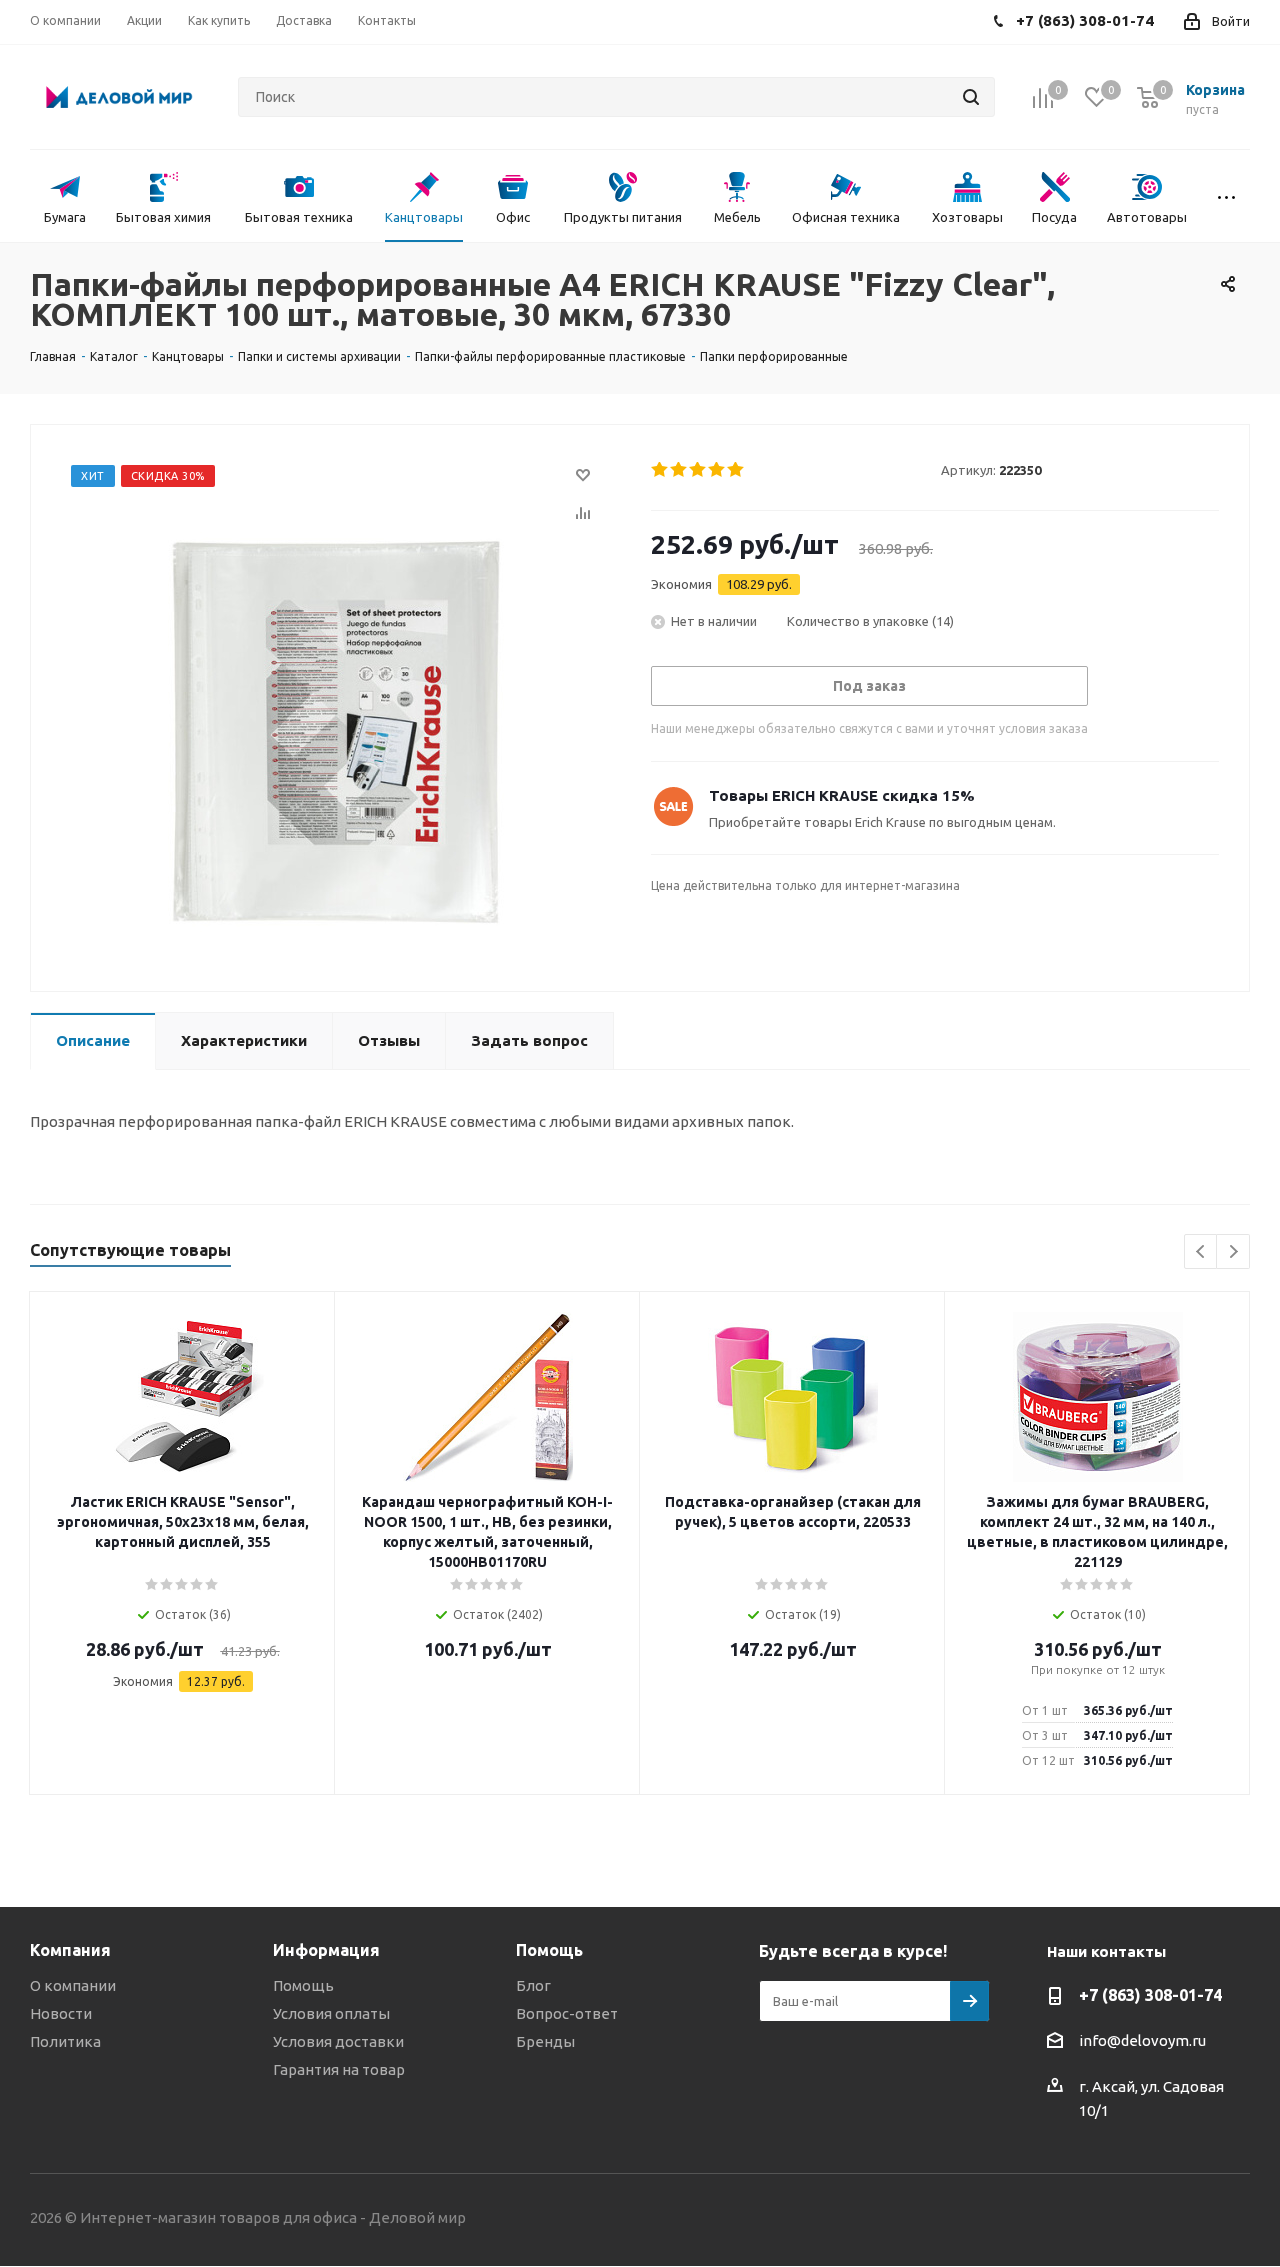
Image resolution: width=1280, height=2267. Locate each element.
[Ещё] (1226, 196)
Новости (61, 2013)
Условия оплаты (331, 2013)
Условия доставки (338, 2041)
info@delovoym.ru (1142, 2040)
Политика (65, 2041)
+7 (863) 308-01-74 (1150, 1995)
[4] (717, 470)
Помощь (303, 1985)
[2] (679, 470)
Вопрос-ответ (567, 2013)
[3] (698, 470)
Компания (70, 1950)
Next (1233, 1252)
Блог (533, 1985)
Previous (1201, 1252)
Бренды (545, 2041)
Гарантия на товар (339, 2069)
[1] (660, 470)
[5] (736, 470)
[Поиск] (971, 97)
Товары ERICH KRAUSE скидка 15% (842, 795)
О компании (73, 1985)
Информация (326, 1950)
